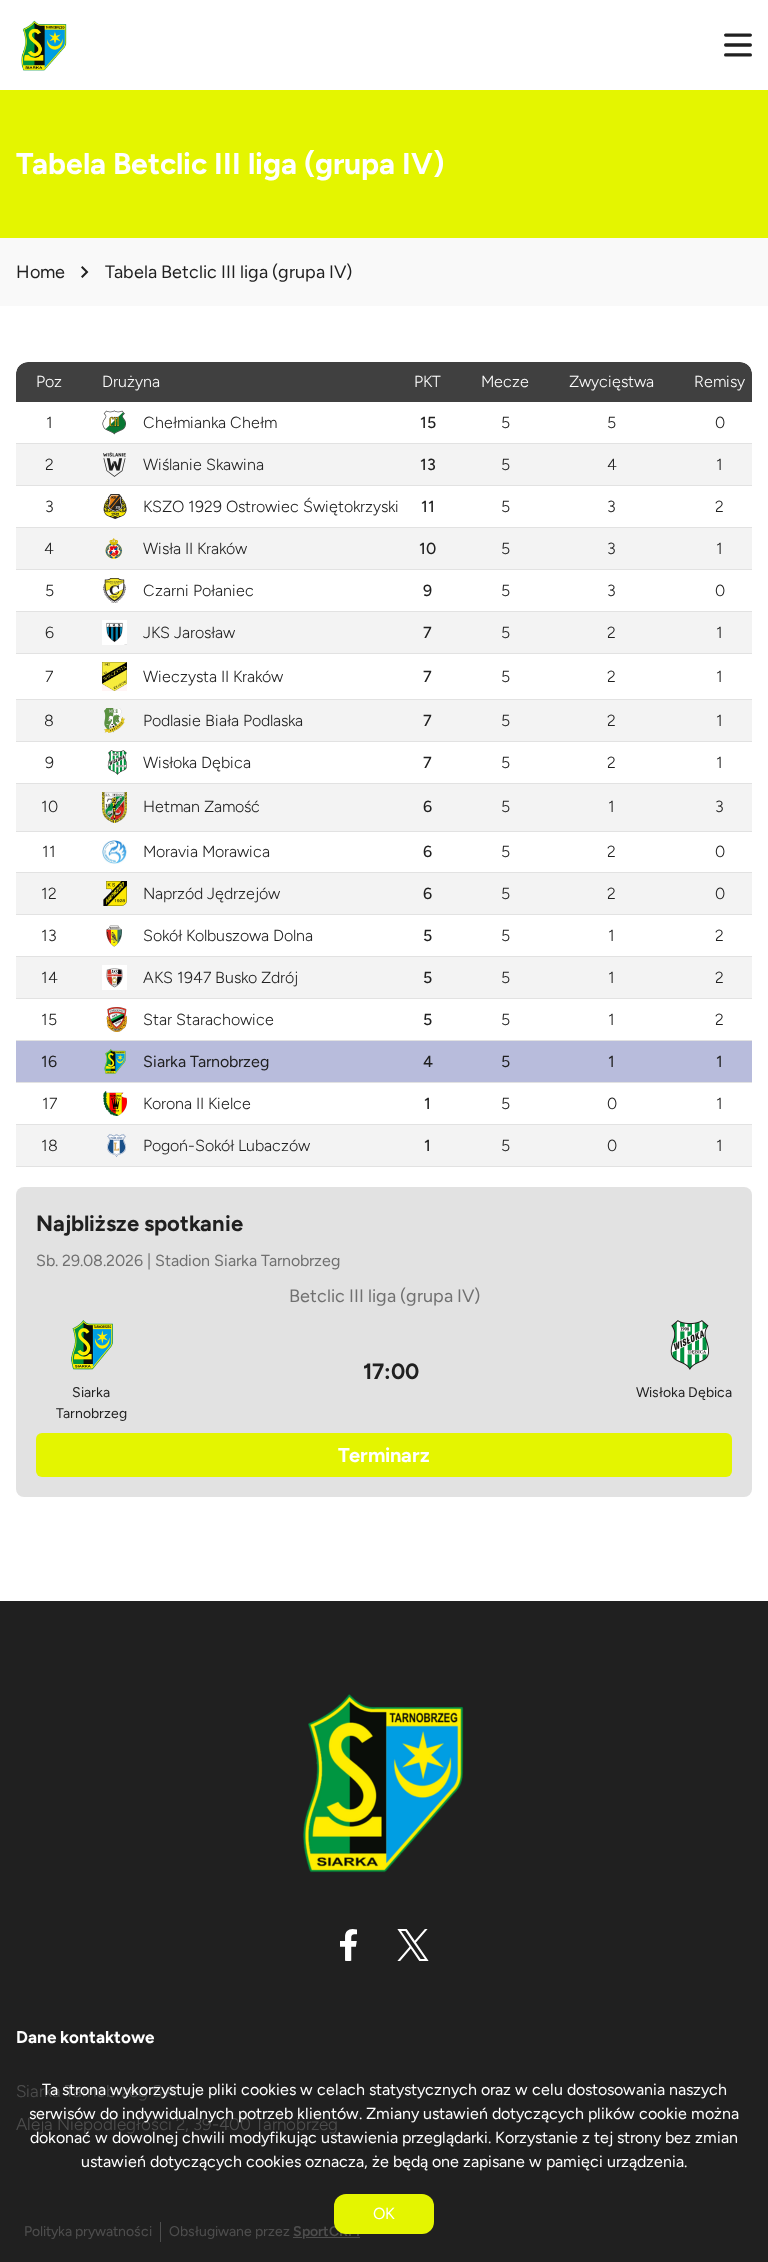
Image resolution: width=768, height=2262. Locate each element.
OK (384, 2213)
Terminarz (384, 1455)
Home (40, 272)
